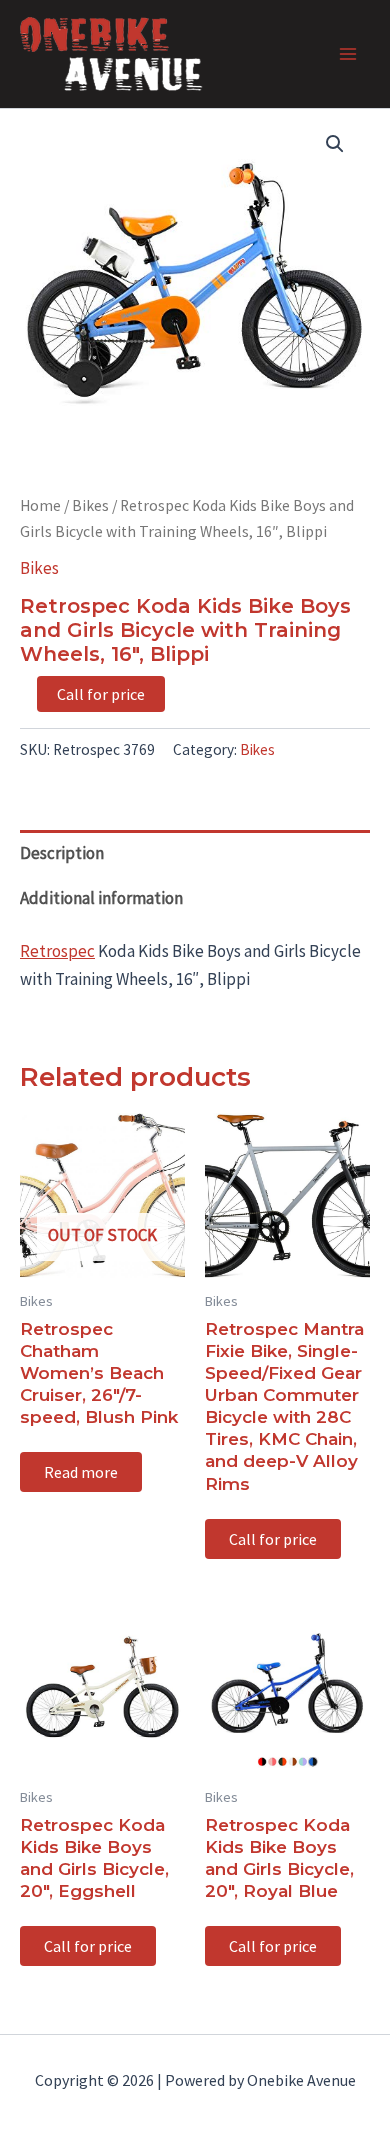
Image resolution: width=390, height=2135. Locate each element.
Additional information (101, 898)
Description (62, 853)
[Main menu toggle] (348, 54)
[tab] (195, 852)
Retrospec (57, 951)
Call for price (101, 694)
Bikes (90, 505)
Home (40, 505)
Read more (81, 1472)
